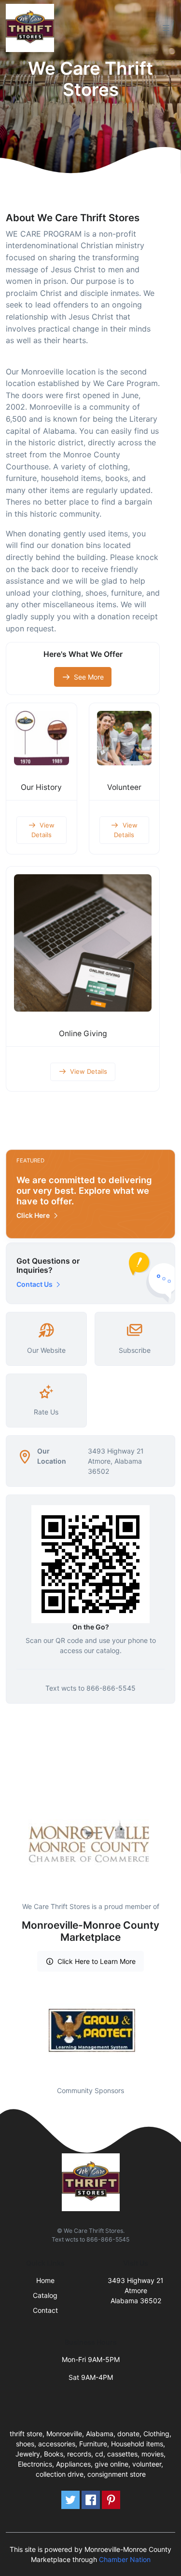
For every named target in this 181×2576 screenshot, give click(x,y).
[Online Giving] (83, 943)
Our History (41, 787)
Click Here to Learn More (97, 1961)
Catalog (45, 2295)
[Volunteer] (125, 738)
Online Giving (83, 1034)
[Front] (32, 28)
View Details (43, 830)
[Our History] (42, 738)
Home (45, 2280)
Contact (45, 2310)
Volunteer (124, 787)
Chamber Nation (125, 2559)
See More (89, 677)
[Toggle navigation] (166, 28)
